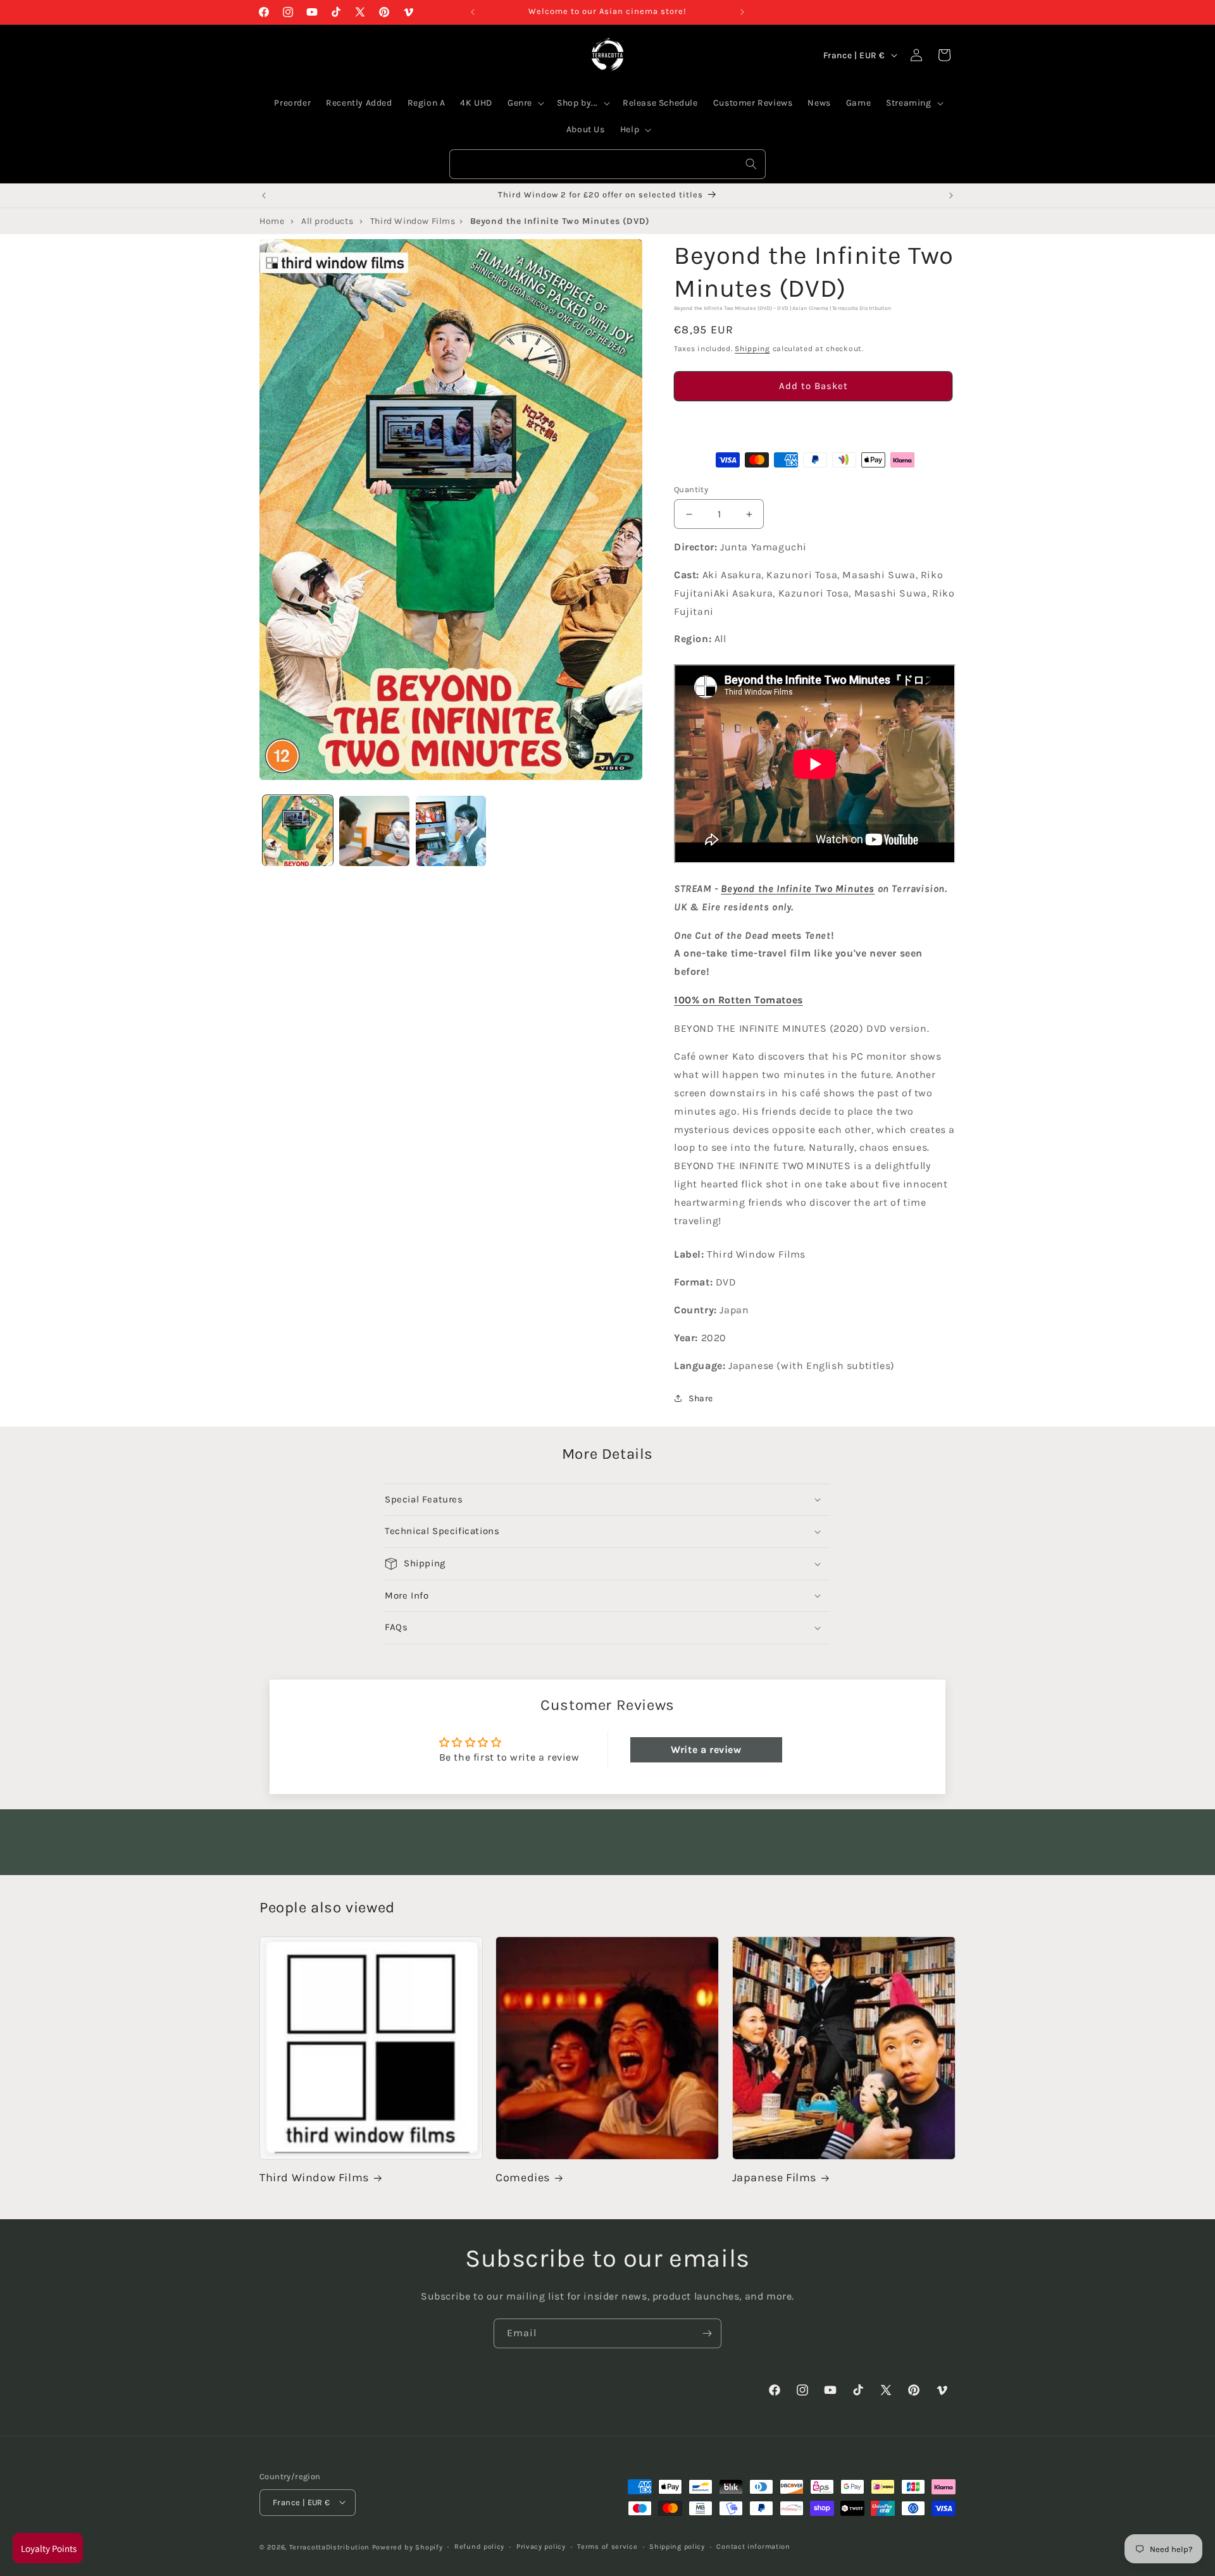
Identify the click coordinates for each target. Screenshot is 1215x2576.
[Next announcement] (742, 12)
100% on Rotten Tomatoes (738, 1000)
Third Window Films (314, 2178)
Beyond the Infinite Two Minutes (798, 889)
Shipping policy (677, 2546)
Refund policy (479, 2546)
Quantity (691, 489)
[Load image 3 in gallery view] (451, 831)
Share (701, 1398)
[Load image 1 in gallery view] (298, 831)
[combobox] (607, 164)
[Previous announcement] (473, 12)
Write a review (706, 1749)
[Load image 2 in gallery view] (374, 831)
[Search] (751, 164)
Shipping (752, 349)
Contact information (753, 2546)
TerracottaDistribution (329, 2547)
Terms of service (607, 2546)
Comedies (523, 2178)
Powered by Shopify (408, 2547)
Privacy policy (541, 2546)
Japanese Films (774, 2178)
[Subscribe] (707, 2333)
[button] (813, 422)
